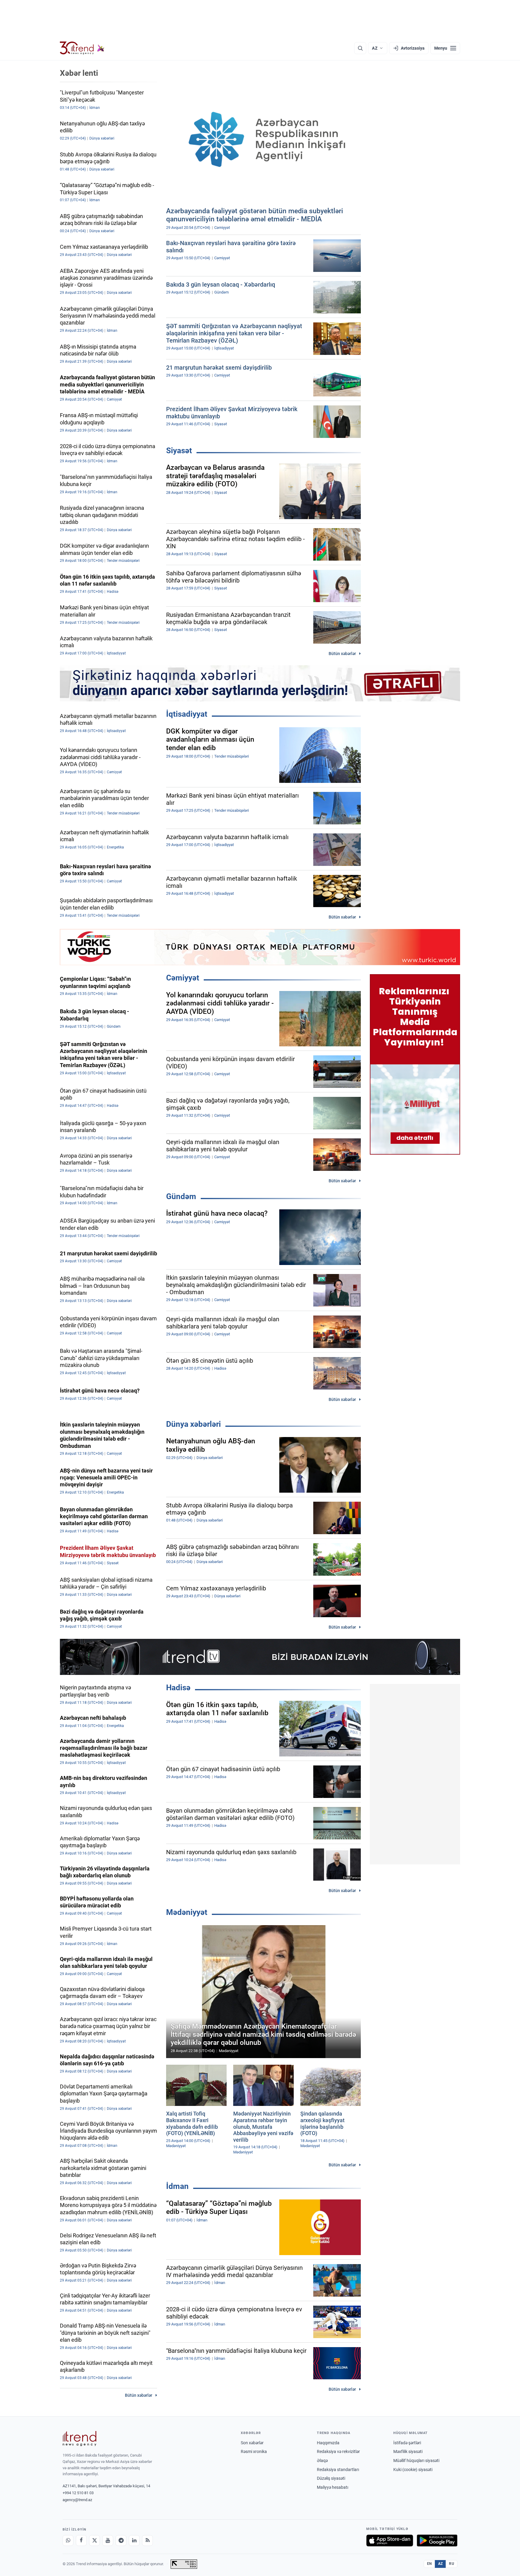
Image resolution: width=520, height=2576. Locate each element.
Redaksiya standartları (338, 2470)
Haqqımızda (328, 2443)
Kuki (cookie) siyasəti (413, 2470)
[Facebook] (81, 2541)
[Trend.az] (82, 48)
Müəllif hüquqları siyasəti (416, 2461)
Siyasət (179, 451)
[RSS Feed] (147, 2541)
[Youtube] (108, 2541)
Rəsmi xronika (254, 2451)
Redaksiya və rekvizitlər (338, 2451)
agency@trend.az (77, 2500)
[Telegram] (121, 2541)
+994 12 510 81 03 (78, 2493)
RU (452, 2564)
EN (429, 2564)
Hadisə (178, 1688)
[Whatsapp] (68, 2541)
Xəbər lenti (79, 73)
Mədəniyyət (187, 1912)
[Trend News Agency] (79, 2439)
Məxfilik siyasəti (408, 2451)
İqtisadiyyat (187, 714)
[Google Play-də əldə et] (437, 2541)
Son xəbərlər (252, 2443)
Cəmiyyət (183, 978)
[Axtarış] (360, 48)
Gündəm (181, 1196)
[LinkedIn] (134, 2541)
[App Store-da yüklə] (390, 2541)
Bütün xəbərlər (342, 654)
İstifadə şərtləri (407, 2443)
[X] (94, 2541)
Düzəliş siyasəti (331, 2478)
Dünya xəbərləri (193, 1424)
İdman (177, 2186)
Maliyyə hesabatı (333, 2487)
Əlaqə (322, 2461)
